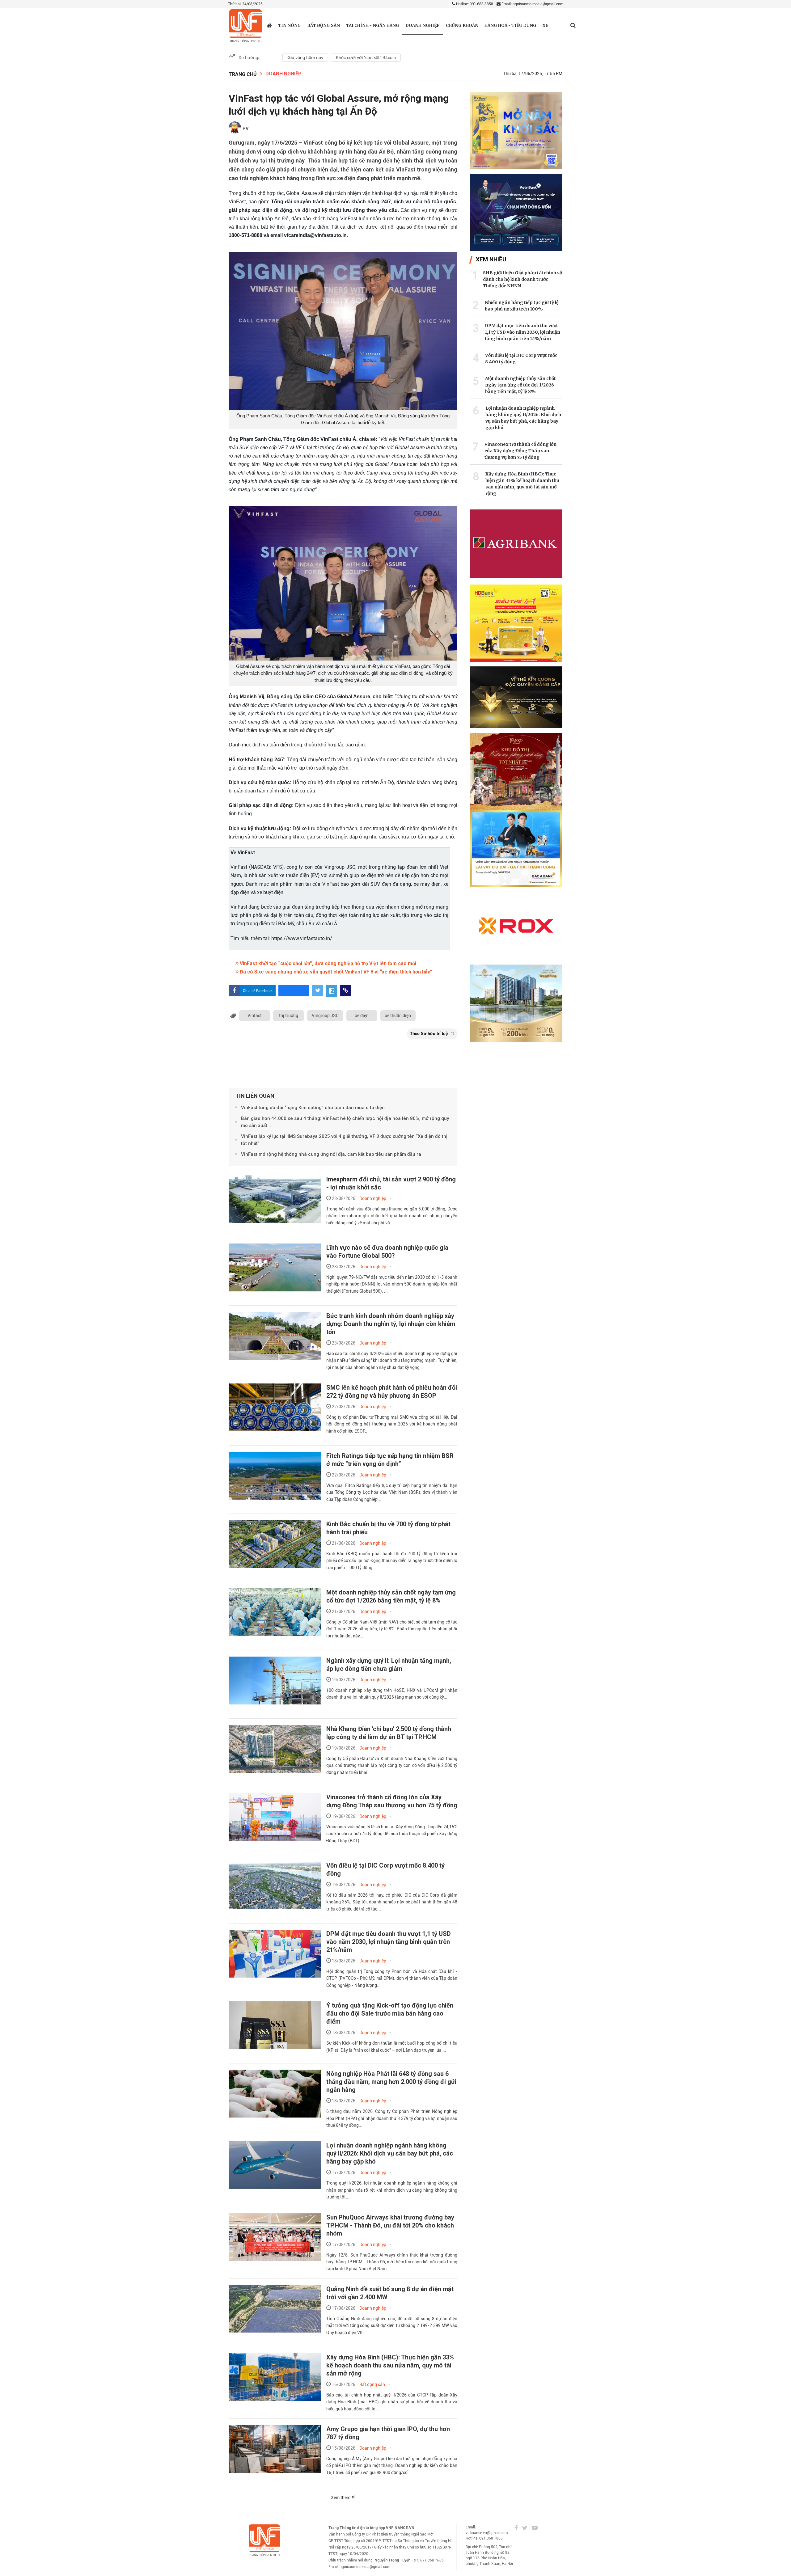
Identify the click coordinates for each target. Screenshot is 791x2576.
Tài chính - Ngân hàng (373, 25)
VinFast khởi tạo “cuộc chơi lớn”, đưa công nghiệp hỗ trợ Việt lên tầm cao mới (327, 963)
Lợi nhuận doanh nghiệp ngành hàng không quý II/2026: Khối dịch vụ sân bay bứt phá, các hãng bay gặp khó (390, 2153)
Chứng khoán (462, 25)
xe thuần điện (398, 1016)
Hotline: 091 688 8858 (474, 4)
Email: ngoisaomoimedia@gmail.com (532, 4)
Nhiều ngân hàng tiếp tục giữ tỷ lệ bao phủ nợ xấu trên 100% (522, 306)
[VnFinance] (245, 26)
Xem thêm (341, 2498)
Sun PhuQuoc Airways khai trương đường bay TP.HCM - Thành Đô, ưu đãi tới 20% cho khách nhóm (390, 2225)
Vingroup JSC (325, 1016)
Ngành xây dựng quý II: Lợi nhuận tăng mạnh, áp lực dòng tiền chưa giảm (389, 1665)
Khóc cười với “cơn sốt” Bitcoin (366, 57)
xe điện (362, 1016)
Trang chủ (243, 74)
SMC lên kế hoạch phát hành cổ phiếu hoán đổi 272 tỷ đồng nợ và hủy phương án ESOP (392, 1391)
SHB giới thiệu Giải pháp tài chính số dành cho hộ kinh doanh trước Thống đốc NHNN (522, 279)
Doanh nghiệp (423, 25)
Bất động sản (324, 25)
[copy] (345, 991)
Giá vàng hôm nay (305, 57)
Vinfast (255, 1016)
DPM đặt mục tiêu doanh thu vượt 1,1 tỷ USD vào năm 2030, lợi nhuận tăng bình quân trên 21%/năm (389, 1942)
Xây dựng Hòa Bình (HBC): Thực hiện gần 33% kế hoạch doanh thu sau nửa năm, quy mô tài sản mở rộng (390, 2365)
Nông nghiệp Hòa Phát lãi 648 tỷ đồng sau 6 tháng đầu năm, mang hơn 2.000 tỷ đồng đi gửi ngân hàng (391, 2082)
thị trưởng (289, 1016)
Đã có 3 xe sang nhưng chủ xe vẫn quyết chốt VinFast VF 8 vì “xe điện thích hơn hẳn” (335, 972)
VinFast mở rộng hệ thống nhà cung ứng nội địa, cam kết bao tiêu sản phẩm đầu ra (331, 1154)
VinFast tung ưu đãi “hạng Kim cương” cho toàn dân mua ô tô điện (313, 1108)
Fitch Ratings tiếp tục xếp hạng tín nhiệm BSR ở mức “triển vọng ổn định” (390, 1460)
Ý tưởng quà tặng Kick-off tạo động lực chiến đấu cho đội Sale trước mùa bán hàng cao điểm (390, 2013)
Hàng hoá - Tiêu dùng (510, 25)
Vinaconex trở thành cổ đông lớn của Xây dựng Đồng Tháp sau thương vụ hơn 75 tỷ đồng (392, 1801)
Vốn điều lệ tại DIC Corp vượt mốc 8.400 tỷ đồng (521, 359)
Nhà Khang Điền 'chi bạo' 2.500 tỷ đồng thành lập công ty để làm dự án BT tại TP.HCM (389, 1733)
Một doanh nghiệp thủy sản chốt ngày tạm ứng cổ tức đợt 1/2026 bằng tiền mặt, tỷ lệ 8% (391, 1596)
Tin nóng (290, 25)
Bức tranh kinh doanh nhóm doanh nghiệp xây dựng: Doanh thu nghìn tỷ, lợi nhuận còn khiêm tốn (391, 1324)
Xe (545, 25)
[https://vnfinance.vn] (269, 25)
